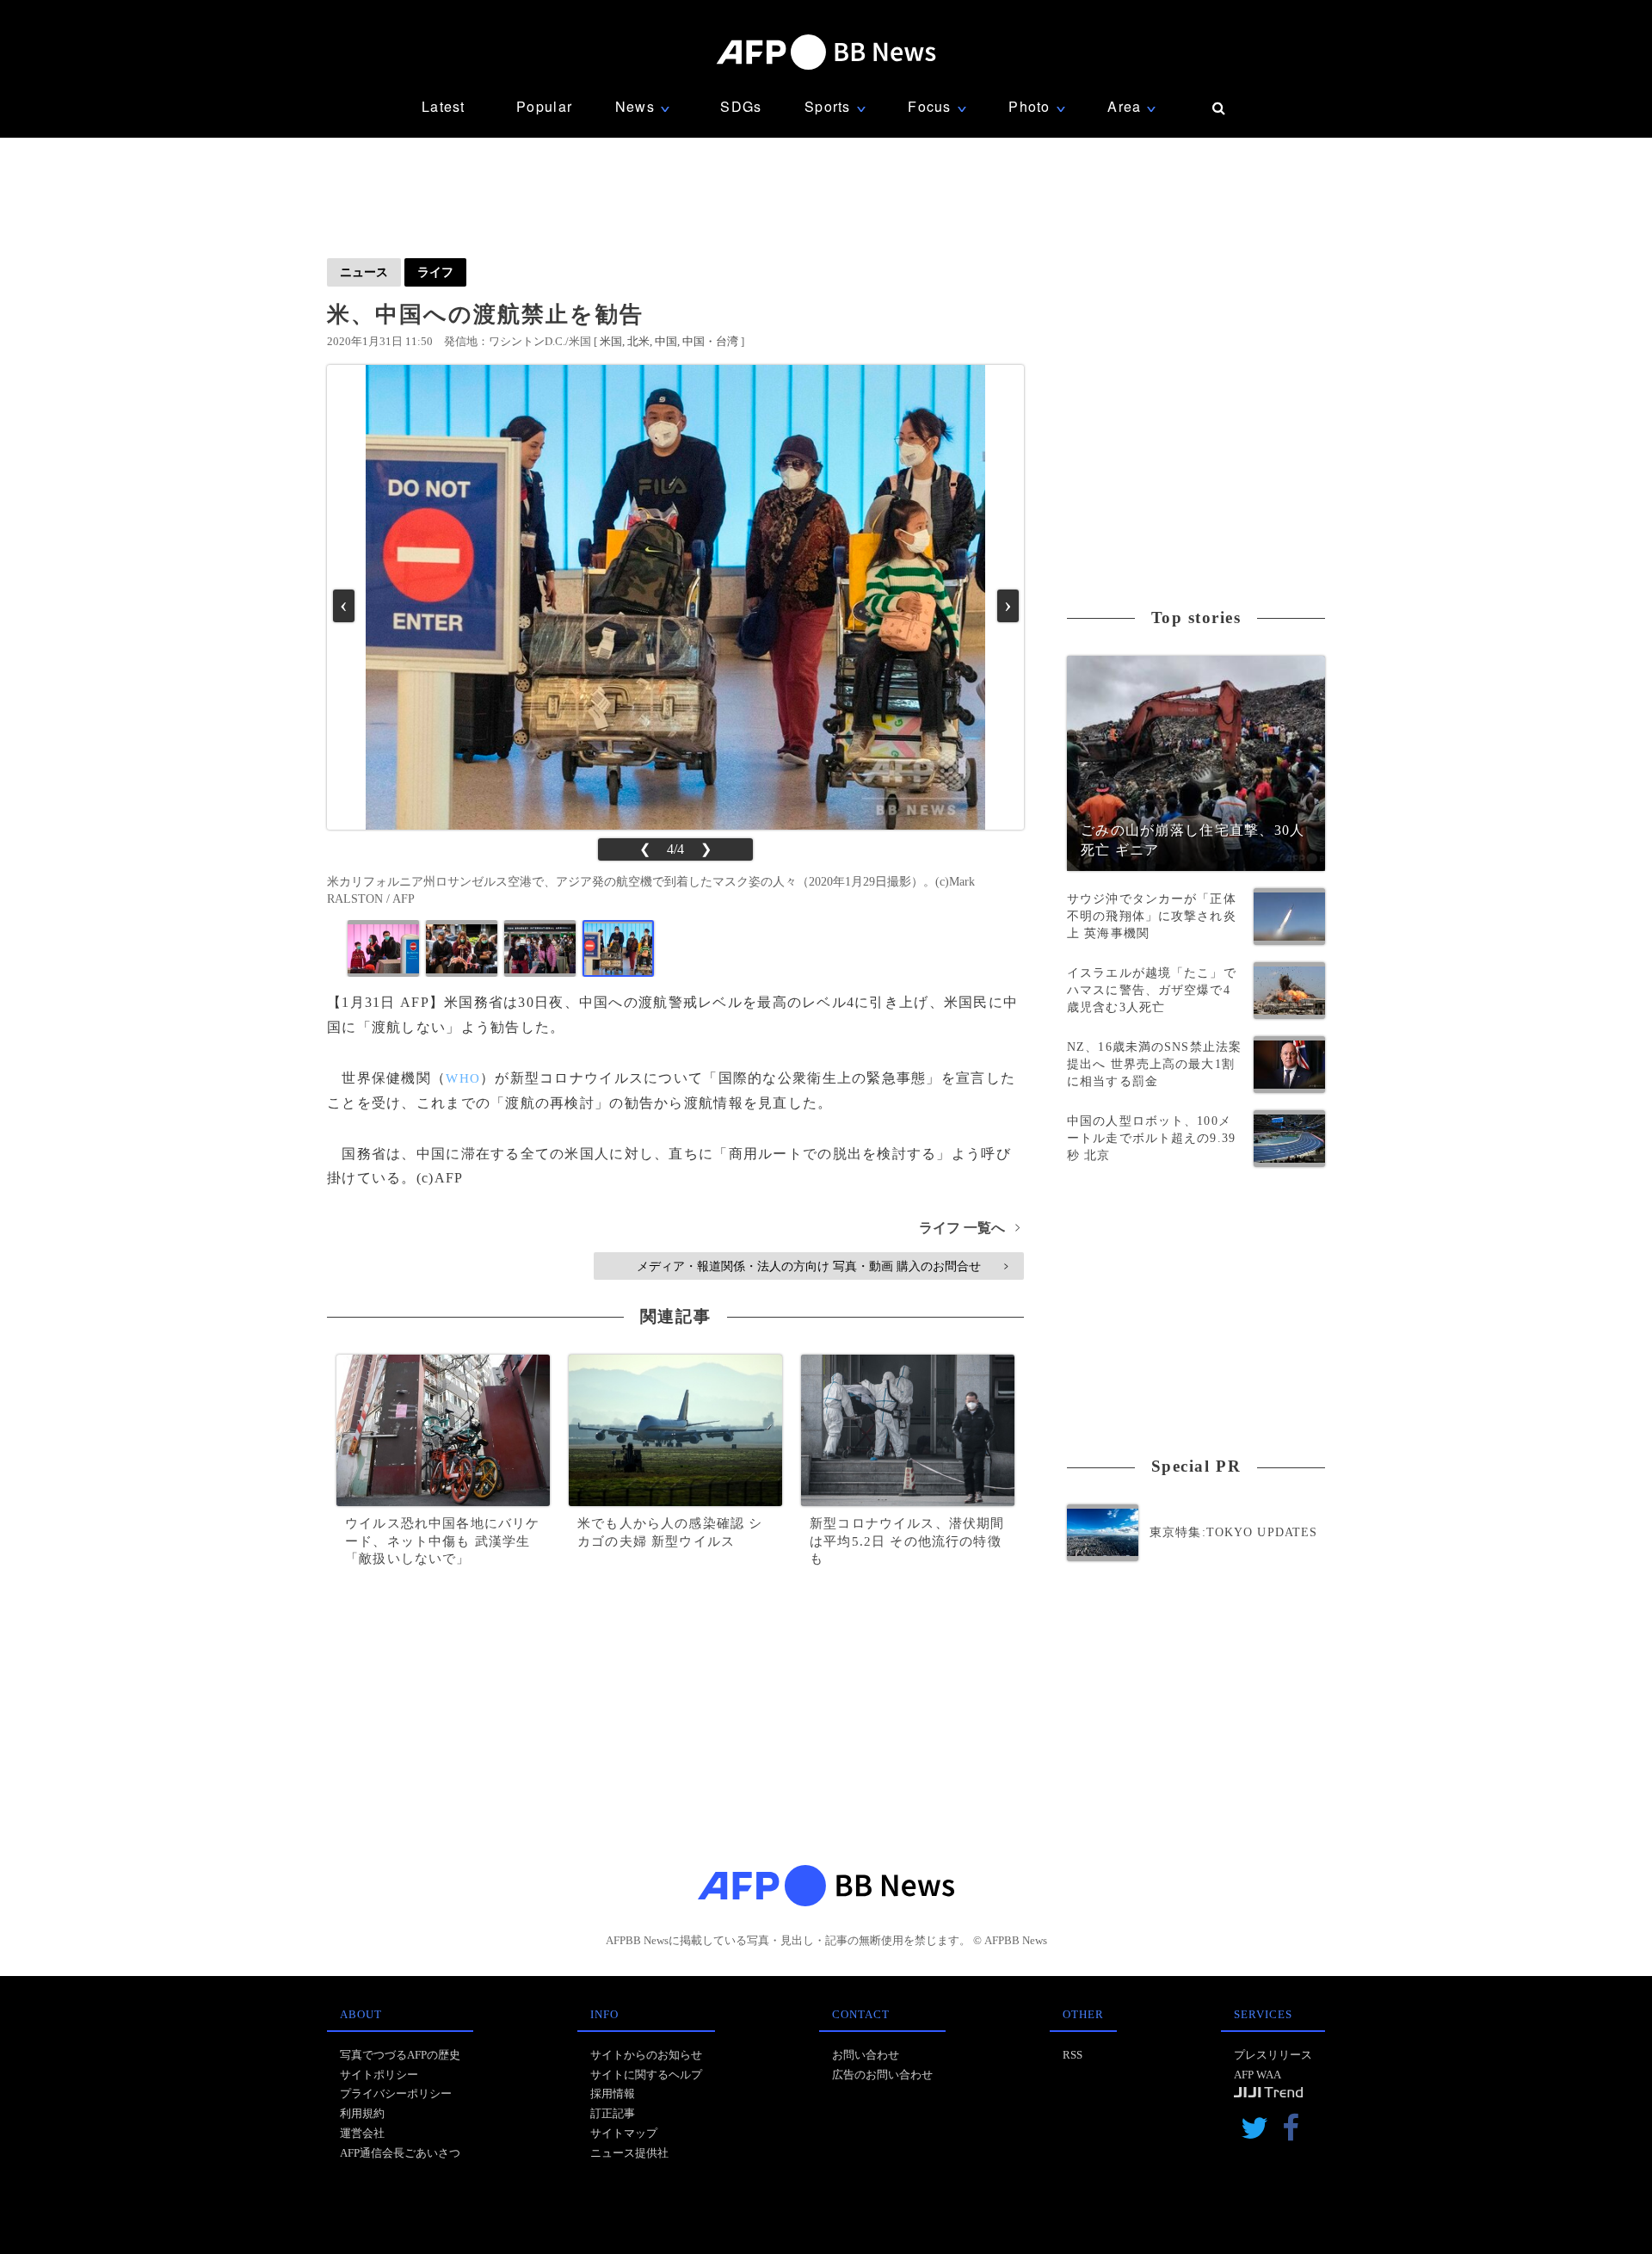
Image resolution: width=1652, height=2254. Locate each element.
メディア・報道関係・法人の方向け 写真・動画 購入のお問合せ (822, 1266)
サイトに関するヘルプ (646, 2075)
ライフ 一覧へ (969, 1228)
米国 (611, 341)
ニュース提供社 (629, 2153)
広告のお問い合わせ (882, 2075)
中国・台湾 (710, 341)
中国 (666, 341)
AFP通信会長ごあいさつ (400, 2153)
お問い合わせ (866, 2055)
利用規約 (362, 2113)
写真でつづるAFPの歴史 (400, 2055)
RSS (1073, 2055)
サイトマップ (624, 2133)
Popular (544, 106)
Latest (444, 106)
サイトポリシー (379, 2075)
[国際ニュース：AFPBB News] (826, 52)
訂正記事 (613, 2113)
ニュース (364, 272)
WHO (463, 1078)
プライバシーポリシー (396, 2093)
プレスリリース (1273, 2055)
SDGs (741, 106)
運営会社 (362, 2133)
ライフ (435, 272)
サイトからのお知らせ (646, 2055)
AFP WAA (1257, 2075)
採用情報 (613, 2093)
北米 (638, 341)
